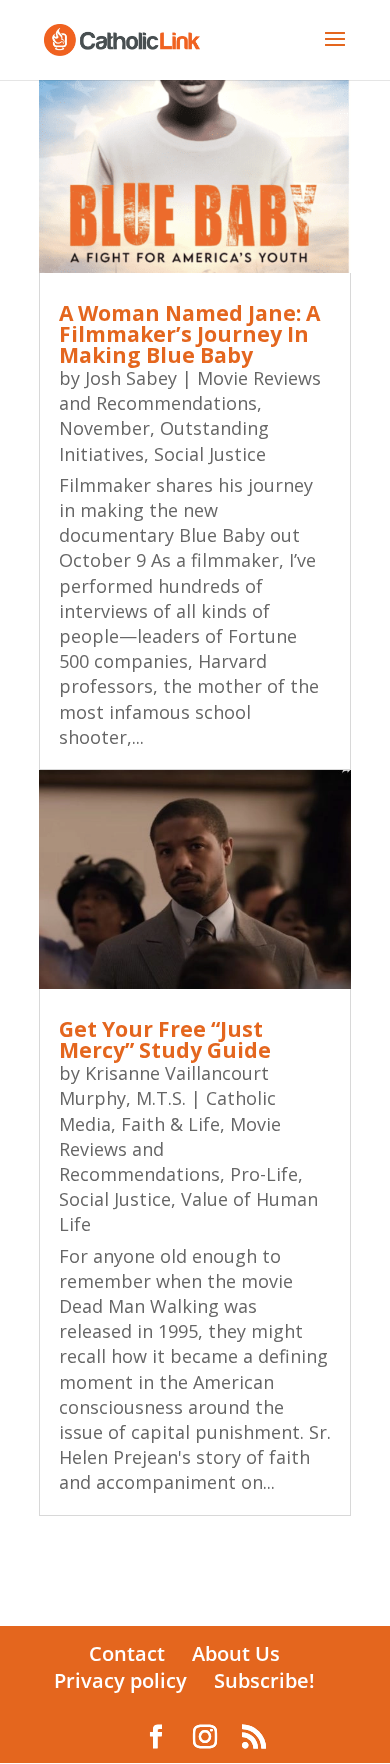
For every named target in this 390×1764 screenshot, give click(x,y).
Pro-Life (264, 1174)
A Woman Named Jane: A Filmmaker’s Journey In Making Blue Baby (189, 334)
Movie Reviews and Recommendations (190, 390)
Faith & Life (170, 1124)
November (104, 428)
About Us (236, 1653)
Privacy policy (120, 1680)
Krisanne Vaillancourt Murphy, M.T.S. (164, 1085)
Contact (127, 1653)
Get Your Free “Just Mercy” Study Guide (165, 1039)
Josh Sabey (131, 378)
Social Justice (210, 454)
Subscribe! (264, 1680)
